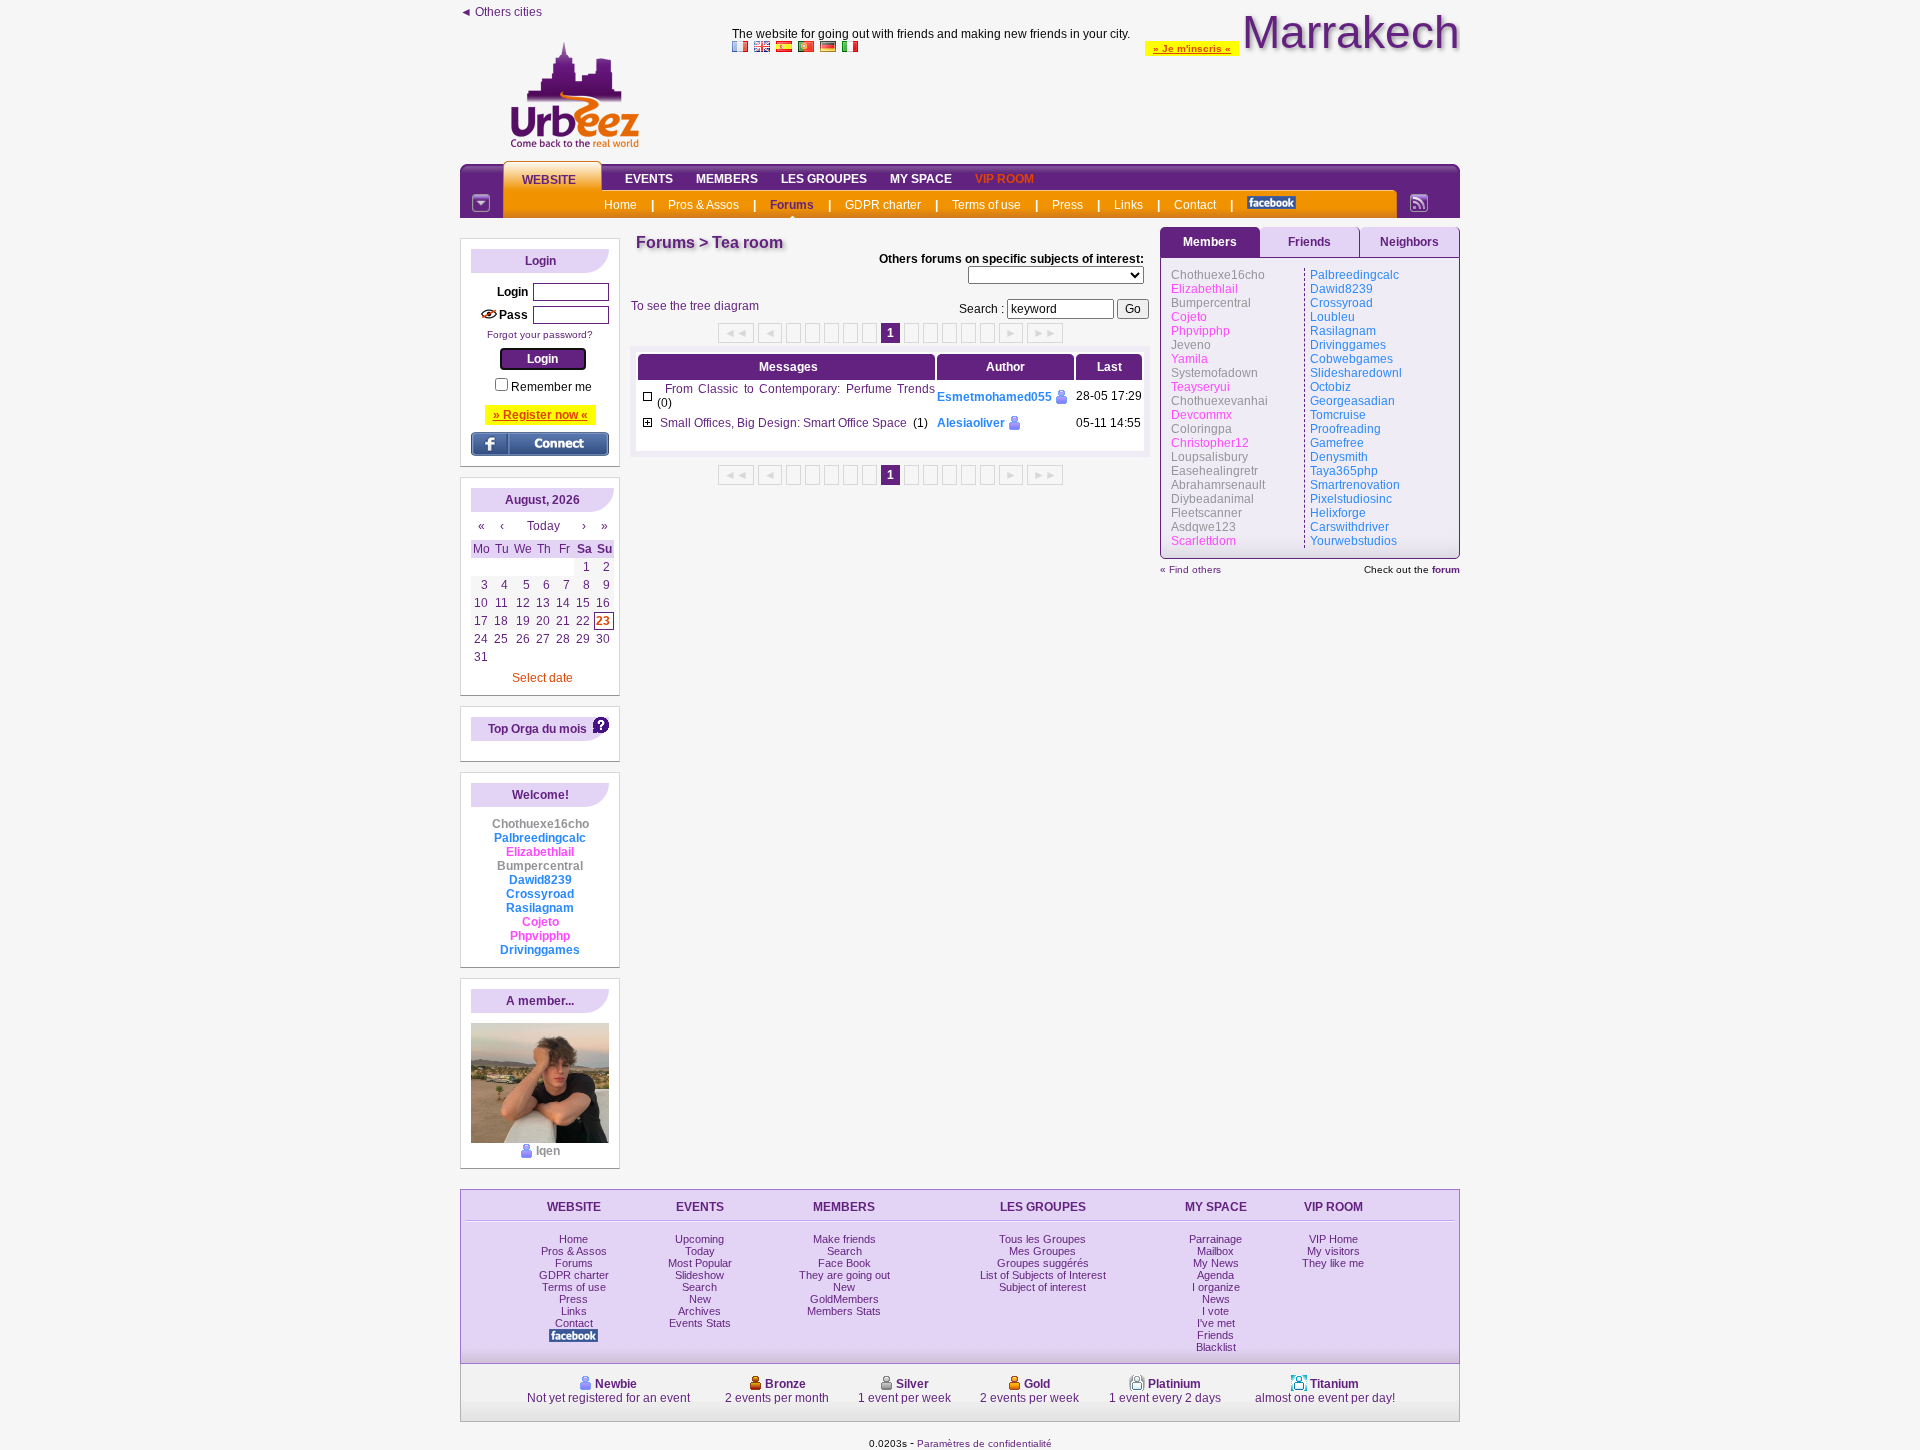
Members (727, 179)
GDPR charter (883, 205)
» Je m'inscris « (1192, 48)
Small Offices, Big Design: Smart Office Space (783, 423)
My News (1216, 1263)
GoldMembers (844, 1299)
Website (549, 180)
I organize (1216, 1287)
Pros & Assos (703, 205)
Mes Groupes (1042, 1251)
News (1216, 1299)
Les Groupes (824, 179)
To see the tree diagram (695, 306)
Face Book (844, 1263)
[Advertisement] (1096, 104)
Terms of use (986, 205)
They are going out (844, 1275)
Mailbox (1215, 1251)
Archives (699, 1311)
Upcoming (699, 1239)
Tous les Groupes (1042, 1239)
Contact (1195, 205)
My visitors (1333, 1251)
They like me (1333, 1263)
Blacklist (1216, 1347)
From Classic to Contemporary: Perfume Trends (800, 389)
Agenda (1215, 1275)
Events (649, 179)
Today (700, 1251)
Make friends (844, 1239)
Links (1128, 205)
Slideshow (699, 1275)
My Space (921, 179)
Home (620, 205)
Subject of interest (1042, 1287)
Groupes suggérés (1043, 1263)
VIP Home (1333, 1239)
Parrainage (1215, 1239)
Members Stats (844, 1311)
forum (1446, 569)
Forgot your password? (540, 334)
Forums (792, 205)
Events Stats (700, 1323)
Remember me (551, 387)
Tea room (747, 242)
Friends (1309, 242)
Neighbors (1409, 242)
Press (1067, 205)
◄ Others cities (501, 12)
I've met (1216, 1323)
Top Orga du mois (537, 729)
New (700, 1299)
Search (699, 1287)
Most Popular (700, 1263)
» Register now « (540, 415)
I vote (1215, 1311)
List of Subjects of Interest (1043, 1275)
